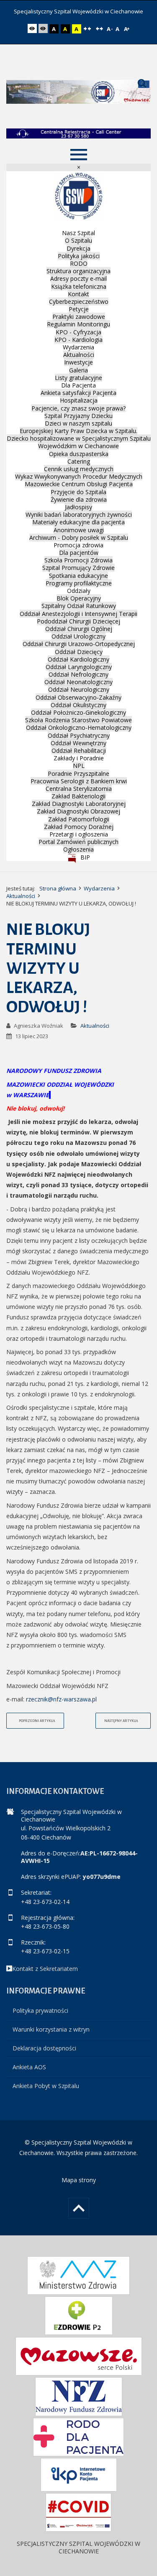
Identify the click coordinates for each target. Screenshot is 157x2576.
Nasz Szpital (78, 233)
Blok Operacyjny (79, 598)
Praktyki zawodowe (79, 317)
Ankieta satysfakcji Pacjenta (78, 393)
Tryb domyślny (33, 29)
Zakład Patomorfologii (79, 819)
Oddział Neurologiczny (79, 689)
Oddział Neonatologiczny (78, 682)
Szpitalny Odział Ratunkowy (79, 606)
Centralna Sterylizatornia (79, 789)
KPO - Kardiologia (78, 340)
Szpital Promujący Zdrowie (78, 568)
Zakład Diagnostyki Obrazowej (78, 811)
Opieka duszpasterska (79, 454)
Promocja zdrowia (78, 545)
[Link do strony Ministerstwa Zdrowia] (78, 2276)
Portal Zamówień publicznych (78, 842)
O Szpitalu (78, 240)
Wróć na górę (79, 2208)
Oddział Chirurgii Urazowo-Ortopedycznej (79, 644)
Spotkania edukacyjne (78, 576)
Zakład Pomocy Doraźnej (79, 827)
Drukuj (147, 1022)
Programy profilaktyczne (79, 583)
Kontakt (78, 294)
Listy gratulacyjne (78, 378)
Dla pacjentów (79, 553)
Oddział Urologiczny (78, 636)
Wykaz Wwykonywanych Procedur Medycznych (79, 476)
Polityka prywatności (40, 2010)
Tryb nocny (44, 29)
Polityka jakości (79, 256)
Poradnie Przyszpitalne (78, 774)
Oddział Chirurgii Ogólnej (79, 629)
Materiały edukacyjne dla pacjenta (78, 522)
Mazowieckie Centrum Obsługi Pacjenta (79, 484)
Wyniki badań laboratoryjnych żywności (79, 514)
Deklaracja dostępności (44, 2048)
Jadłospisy (78, 507)
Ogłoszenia (78, 849)
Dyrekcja (78, 248)
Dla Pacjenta (78, 385)
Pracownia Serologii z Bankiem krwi (79, 781)
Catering (79, 461)
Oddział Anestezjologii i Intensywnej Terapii (78, 614)
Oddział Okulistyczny (78, 705)
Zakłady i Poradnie (79, 758)
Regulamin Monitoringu (78, 324)
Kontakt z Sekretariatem (45, 1969)
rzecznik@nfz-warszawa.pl (61, 1699)
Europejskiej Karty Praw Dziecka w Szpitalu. (78, 431)
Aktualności (79, 355)
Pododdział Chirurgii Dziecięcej (78, 621)
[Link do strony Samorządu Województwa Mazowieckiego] (79, 2356)
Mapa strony (79, 2180)
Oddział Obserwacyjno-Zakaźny (78, 697)
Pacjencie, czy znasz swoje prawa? (78, 408)
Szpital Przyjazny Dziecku (78, 416)
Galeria (78, 370)
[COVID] (78, 2512)
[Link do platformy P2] (79, 2316)
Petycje (79, 309)
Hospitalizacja (79, 400)
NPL (79, 766)
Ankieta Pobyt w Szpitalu (46, 2086)
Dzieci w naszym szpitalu (78, 423)
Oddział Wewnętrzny (78, 743)
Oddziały (79, 591)
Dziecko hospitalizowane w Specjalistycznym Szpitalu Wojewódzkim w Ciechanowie (79, 442)
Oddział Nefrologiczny (78, 674)
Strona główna (58, 888)
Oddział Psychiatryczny (79, 735)
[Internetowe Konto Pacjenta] (79, 2475)
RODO (79, 263)
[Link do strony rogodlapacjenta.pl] (78, 2437)
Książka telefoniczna (79, 286)
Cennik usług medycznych (79, 469)
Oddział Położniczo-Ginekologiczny (78, 712)
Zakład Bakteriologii (78, 796)
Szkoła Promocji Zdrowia (78, 560)
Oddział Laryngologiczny (79, 667)
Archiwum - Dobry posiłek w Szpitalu (79, 538)
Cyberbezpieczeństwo (79, 301)
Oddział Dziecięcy (79, 652)
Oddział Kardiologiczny (78, 659)
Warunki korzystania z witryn (51, 2029)
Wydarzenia (78, 347)
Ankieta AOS (29, 2067)
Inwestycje (78, 362)
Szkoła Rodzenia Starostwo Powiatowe (78, 720)
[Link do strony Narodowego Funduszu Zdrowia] (79, 2397)
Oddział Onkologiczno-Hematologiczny (79, 727)
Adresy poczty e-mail (78, 278)
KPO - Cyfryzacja (78, 332)
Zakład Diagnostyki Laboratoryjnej (79, 804)
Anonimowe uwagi (79, 530)
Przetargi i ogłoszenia (79, 834)
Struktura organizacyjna (78, 271)
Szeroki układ (100, 29)
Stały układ (88, 29)
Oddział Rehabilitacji (79, 750)
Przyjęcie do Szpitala (78, 492)
